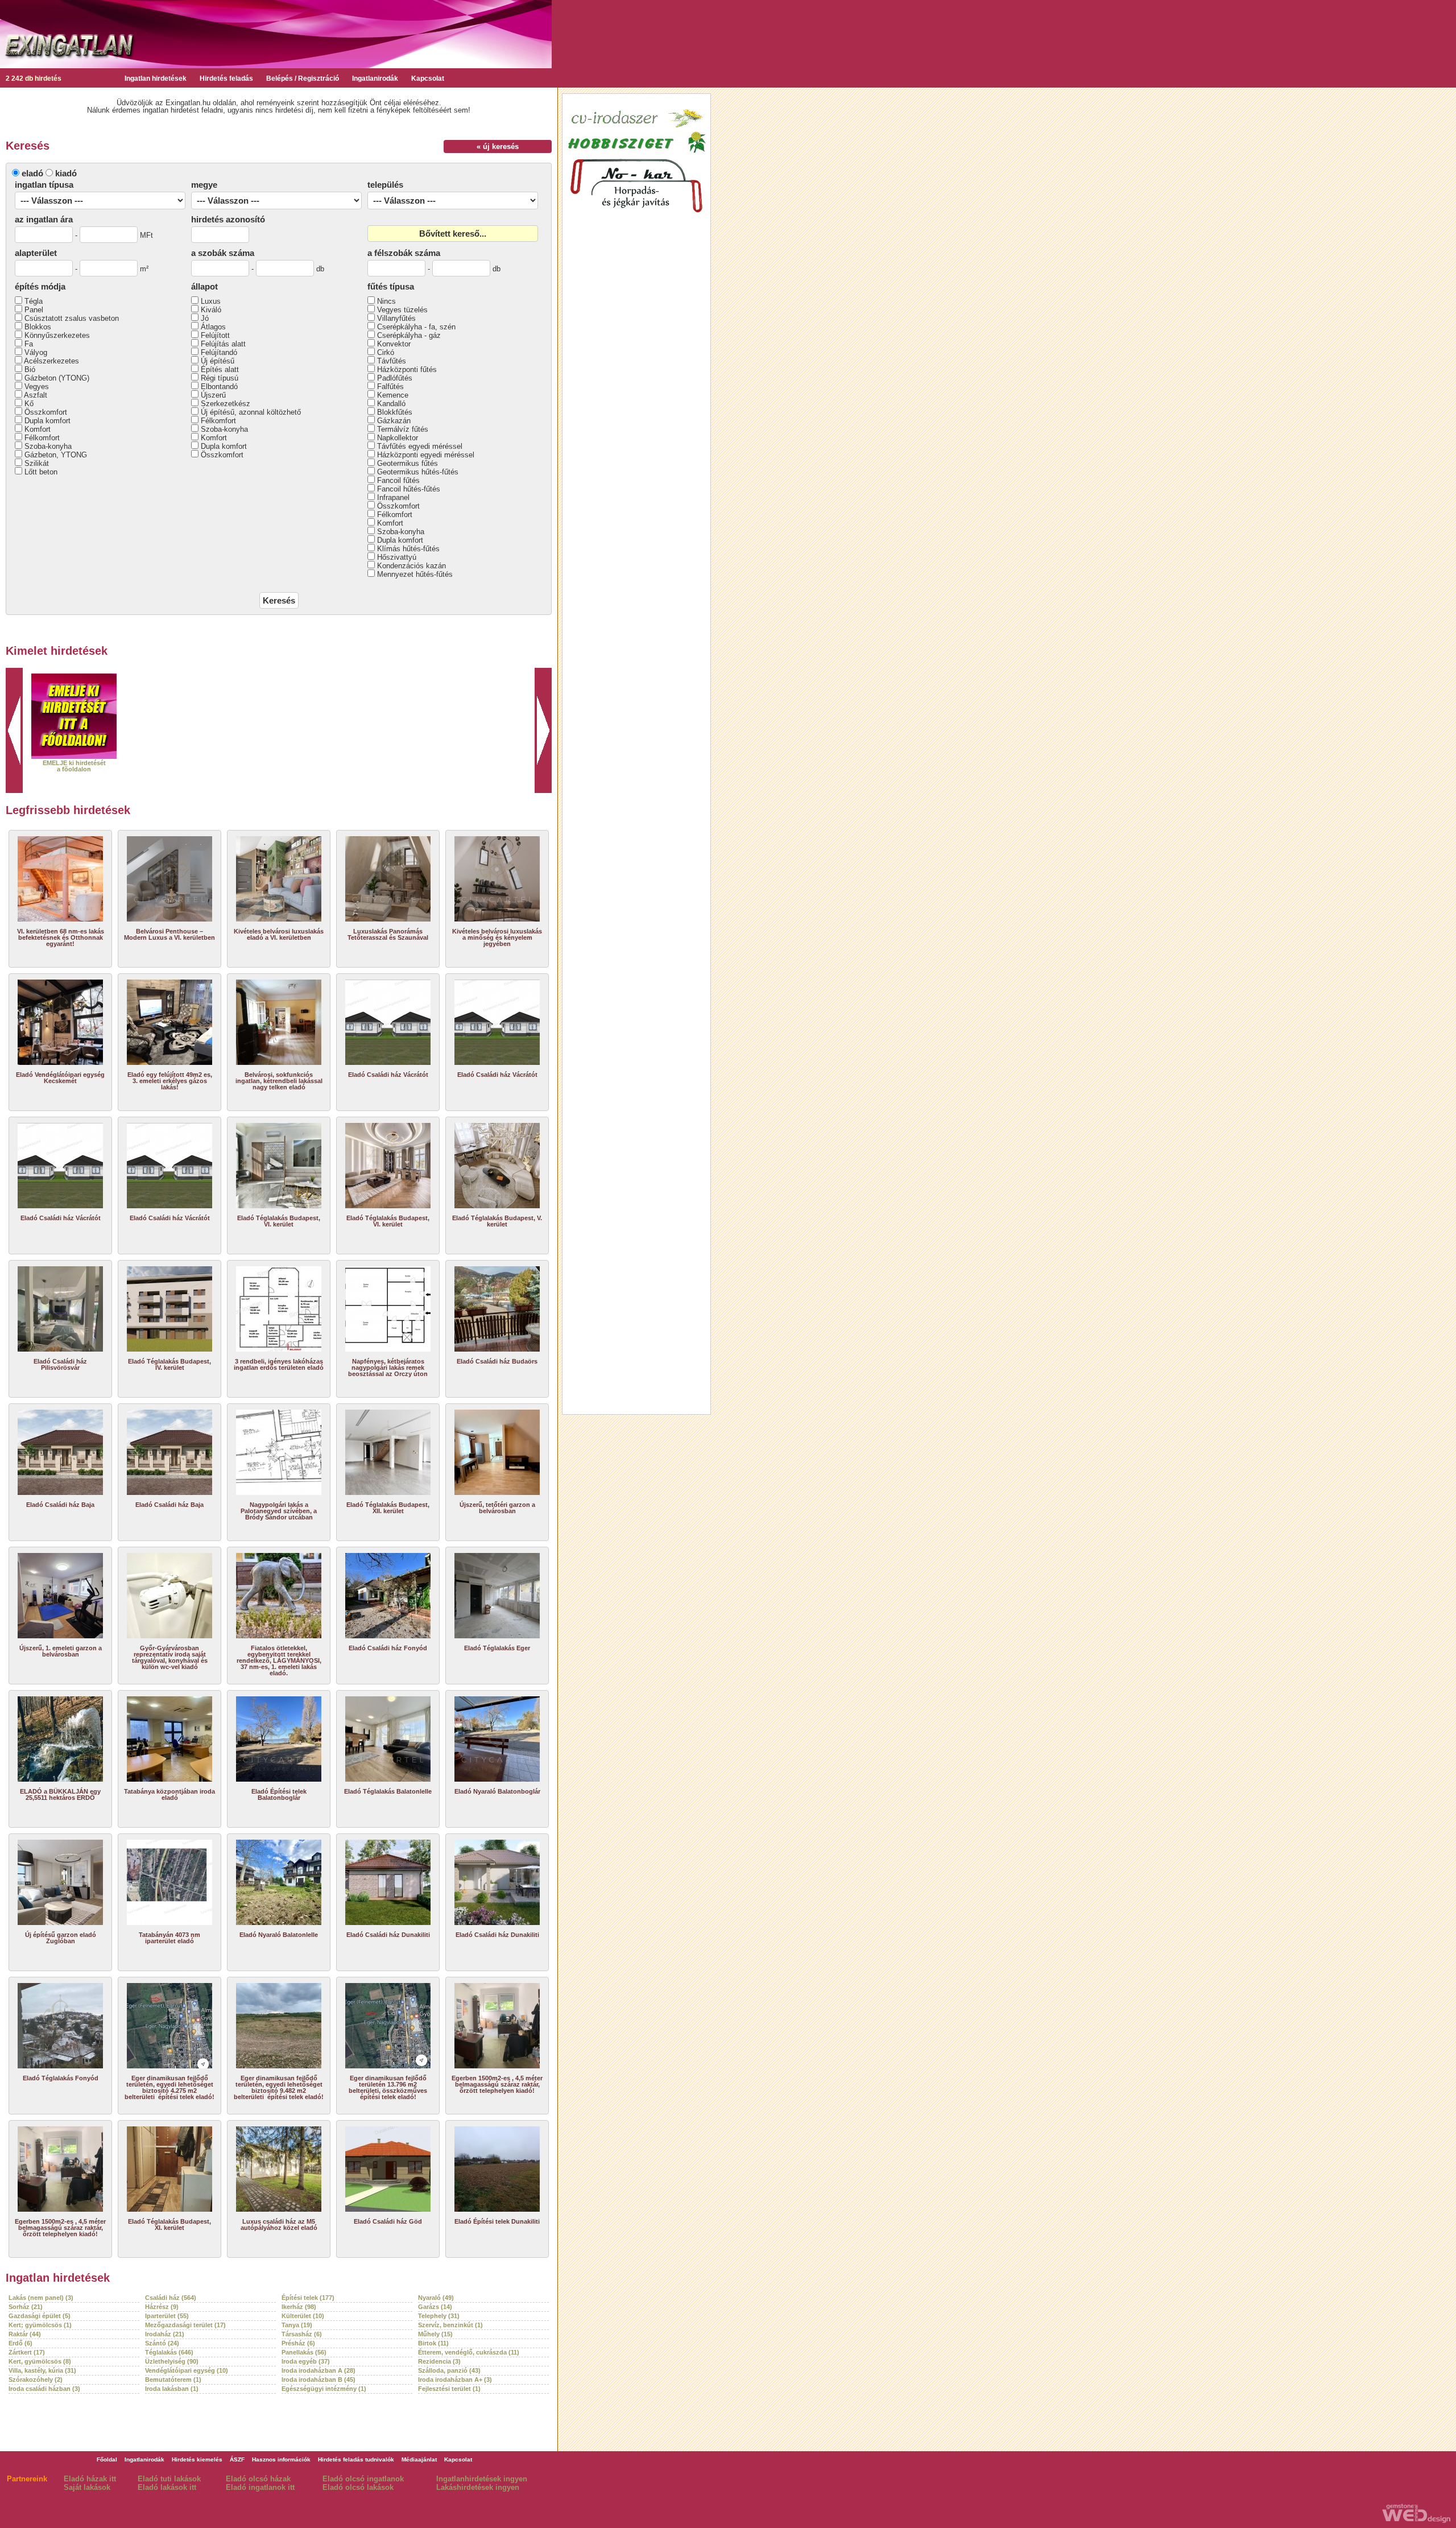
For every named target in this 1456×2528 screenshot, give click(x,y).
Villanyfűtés (396, 318)
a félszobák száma (404, 253)
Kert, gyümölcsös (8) (40, 2361)
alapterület (36, 253)
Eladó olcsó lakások (358, 2487)
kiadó (66, 173)
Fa (29, 344)
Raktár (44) (25, 2334)
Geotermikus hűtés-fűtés (418, 472)
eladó (32, 173)
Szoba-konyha (48, 446)
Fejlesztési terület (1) (449, 2389)
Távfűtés (392, 361)
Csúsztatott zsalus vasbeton (72, 318)
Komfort (38, 429)
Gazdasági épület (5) (40, 2316)
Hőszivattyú (397, 557)
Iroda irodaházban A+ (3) (455, 2380)
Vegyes (37, 387)
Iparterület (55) (167, 2316)
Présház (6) (298, 2343)
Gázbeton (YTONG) (57, 378)
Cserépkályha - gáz (409, 335)
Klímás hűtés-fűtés (408, 549)
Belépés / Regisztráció (303, 79)
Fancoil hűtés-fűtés (409, 489)
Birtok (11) (433, 2343)
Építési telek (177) (308, 2298)
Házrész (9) (162, 2307)
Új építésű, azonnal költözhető (251, 412)
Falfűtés (390, 387)
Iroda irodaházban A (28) (318, 2370)
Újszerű (213, 395)
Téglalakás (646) (169, 2352)
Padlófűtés (395, 378)
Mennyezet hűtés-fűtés (415, 574)
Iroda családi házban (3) (44, 2389)
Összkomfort (46, 412)
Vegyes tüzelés (402, 310)
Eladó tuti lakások (169, 2479)
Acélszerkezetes (51, 361)
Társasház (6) (302, 2334)
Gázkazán (394, 421)
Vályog (36, 352)
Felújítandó (219, 352)
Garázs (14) (435, 2307)
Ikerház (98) (299, 2307)
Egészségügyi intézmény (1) (324, 2389)
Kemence (393, 395)
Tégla (34, 301)
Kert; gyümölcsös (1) (40, 2325)
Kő (29, 404)
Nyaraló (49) (436, 2298)
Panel (34, 310)
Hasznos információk (281, 2459)
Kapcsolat (428, 79)
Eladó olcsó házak (258, 2479)
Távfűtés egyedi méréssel (420, 446)
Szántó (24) (162, 2343)
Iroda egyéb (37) (306, 2361)
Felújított (215, 335)
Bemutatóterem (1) (173, 2380)
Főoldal (107, 2459)
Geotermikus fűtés (408, 463)
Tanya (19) (297, 2325)
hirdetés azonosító (228, 219)
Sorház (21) (26, 2307)
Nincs (386, 301)
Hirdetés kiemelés (197, 2459)
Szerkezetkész (226, 404)
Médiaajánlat (419, 2459)
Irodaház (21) (165, 2334)
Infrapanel (393, 497)
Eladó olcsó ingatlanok (363, 2479)
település (385, 185)
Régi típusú (220, 378)
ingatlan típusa (44, 185)
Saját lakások (87, 2487)
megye (204, 185)
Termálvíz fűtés (403, 429)
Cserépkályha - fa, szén (416, 327)
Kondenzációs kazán (411, 566)
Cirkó (386, 352)
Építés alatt (220, 369)
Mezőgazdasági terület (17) (185, 2325)
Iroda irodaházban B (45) (318, 2380)
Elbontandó (219, 387)
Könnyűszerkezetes (57, 335)
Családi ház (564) (171, 2298)
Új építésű (218, 361)
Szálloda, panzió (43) (449, 2370)
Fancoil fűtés (398, 480)
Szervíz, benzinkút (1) (450, 2325)
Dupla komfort (47, 421)
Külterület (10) (303, 2316)
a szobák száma (223, 253)
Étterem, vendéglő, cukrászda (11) (469, 2352)
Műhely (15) (435, 2334)
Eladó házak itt (90, 2479)
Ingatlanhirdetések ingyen (482, 2479)
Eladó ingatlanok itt (260, 2487)
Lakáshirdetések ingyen (478, 2487)
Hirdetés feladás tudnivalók (356, 2459)
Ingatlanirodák (375, 79)
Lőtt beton (41, 472)
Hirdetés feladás (226, 79)
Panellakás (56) (304, 2352)
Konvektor (394, 344)
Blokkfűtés (395, 412)
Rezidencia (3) (439, 2361)
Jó (205, 318)
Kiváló (211, 310)
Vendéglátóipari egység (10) (187, 2370)
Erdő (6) (20, 2343)
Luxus (211, 301)
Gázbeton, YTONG (56, 455)
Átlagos (213, 327)
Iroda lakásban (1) (172, 2389)
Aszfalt (36, 395)
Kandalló (391, 404)
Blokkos (38, 327)
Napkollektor (398, 438)
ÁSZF (237, 2459)
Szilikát (37, 463)
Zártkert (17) (27, 2352)
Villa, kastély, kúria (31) (42, 2370)
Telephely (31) (439, 2316)
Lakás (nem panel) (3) (41, 2298)
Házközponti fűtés (407, 369)
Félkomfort (42, 438)
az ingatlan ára (44, 219)
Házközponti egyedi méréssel (426, 455)
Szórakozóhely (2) (36, 2380)
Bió (30, 369)
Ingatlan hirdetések (156, 79)
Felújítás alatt (223, 344)
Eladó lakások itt (167, 2487)
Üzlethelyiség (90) (172, 2361)
